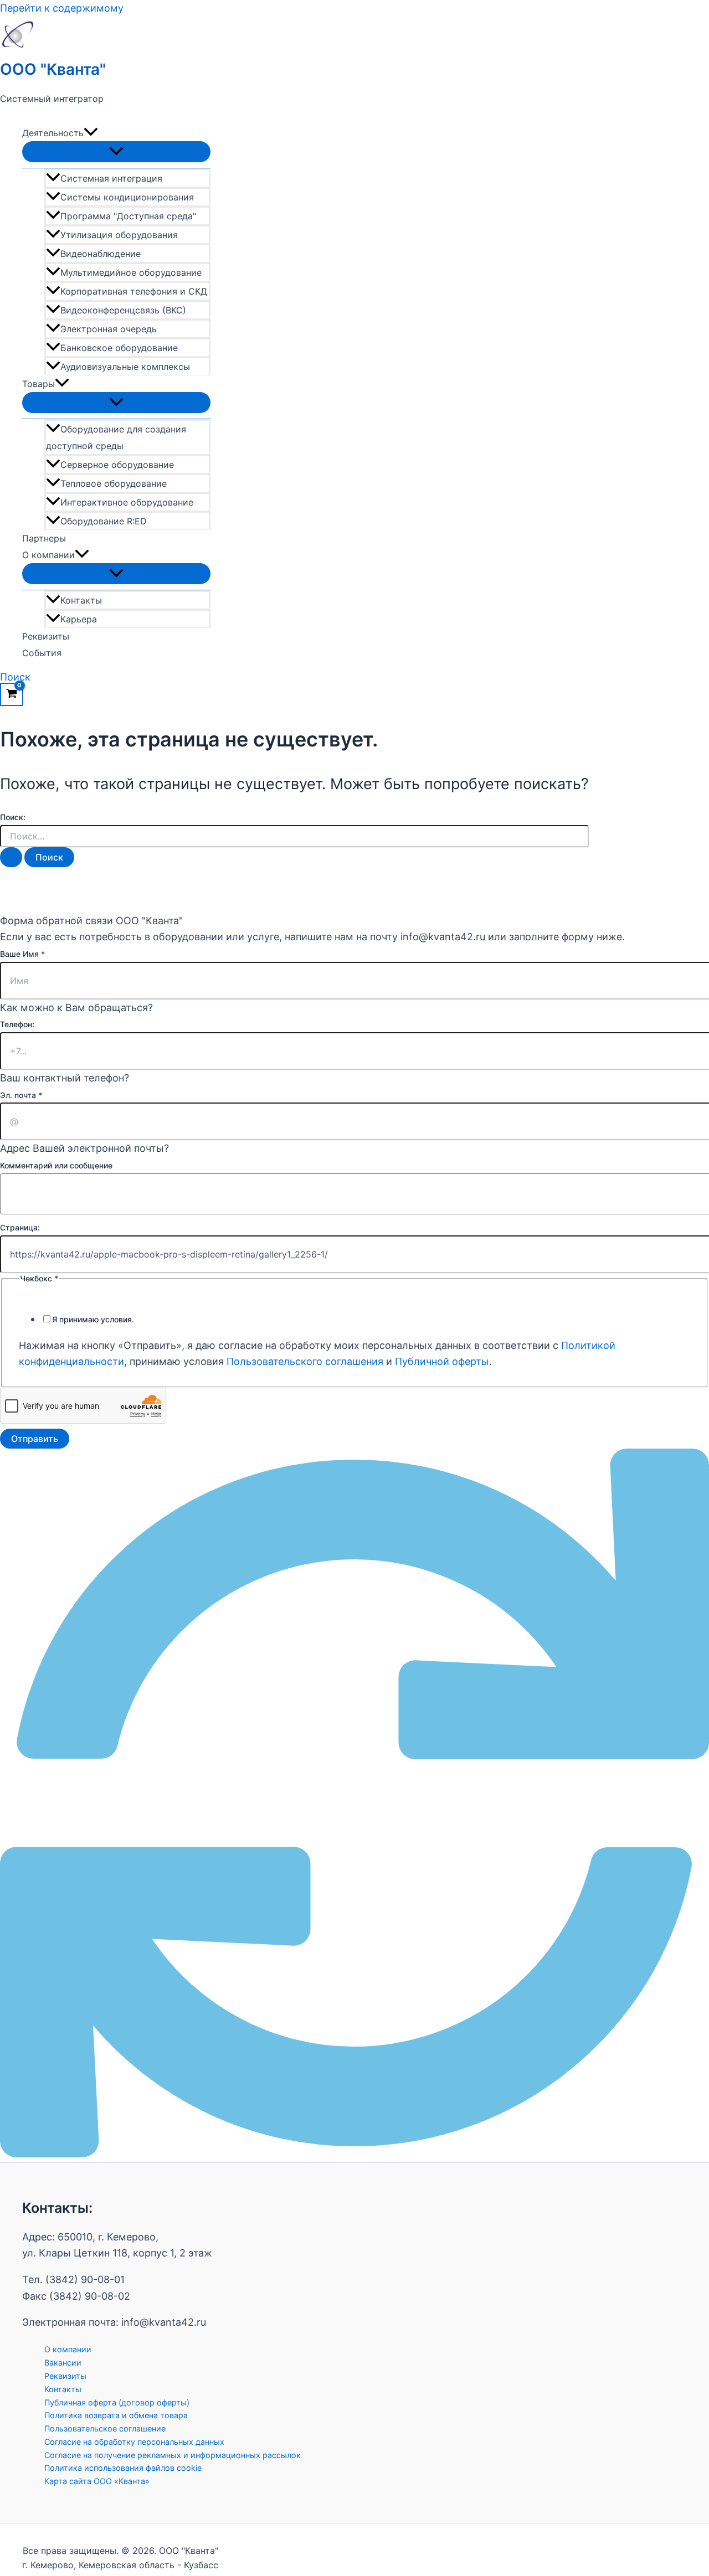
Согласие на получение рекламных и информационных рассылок (173, 2455)
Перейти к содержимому (62, 8)
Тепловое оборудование (114, 483)
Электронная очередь (109, 329)
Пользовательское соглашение (105, 2428)
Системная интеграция (111, 178)
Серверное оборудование (117, 465)
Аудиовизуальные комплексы (125, 367)
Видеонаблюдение (101, 254)
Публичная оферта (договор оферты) (117, 2402)
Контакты (81, 600)
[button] (91, 133)
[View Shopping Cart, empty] (12, 694)
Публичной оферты (442, 1361)
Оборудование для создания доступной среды (116, 437)
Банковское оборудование (119, 348)
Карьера (79, 619)
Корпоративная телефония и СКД (134, 291)
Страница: (20, 1227)
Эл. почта (21, 1095)
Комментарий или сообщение (56, 1165)
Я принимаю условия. (93, 1319)
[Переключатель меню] (116, 152)
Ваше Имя (22, 954)
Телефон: (17, 1024)
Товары (38, 384)
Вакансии (63, 2363)
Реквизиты (46, 636)
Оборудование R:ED (104, 521)
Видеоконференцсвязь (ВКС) (123, 310)
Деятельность (53, 133)
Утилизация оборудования (119, 235)
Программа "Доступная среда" (128, 216)
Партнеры (44, 538)
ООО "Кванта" (53, 69)
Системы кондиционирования (127, 197)
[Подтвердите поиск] (11, 857)
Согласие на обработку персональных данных (134, 2442)
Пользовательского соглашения (305, 1361)
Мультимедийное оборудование (131, 272)
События (42, 653)
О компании (48, 555)
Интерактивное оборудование (127, 502)
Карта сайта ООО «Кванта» (97, 2481)
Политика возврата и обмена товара (116, 2415)
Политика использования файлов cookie (123, 2468)
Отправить (35, 1439)
